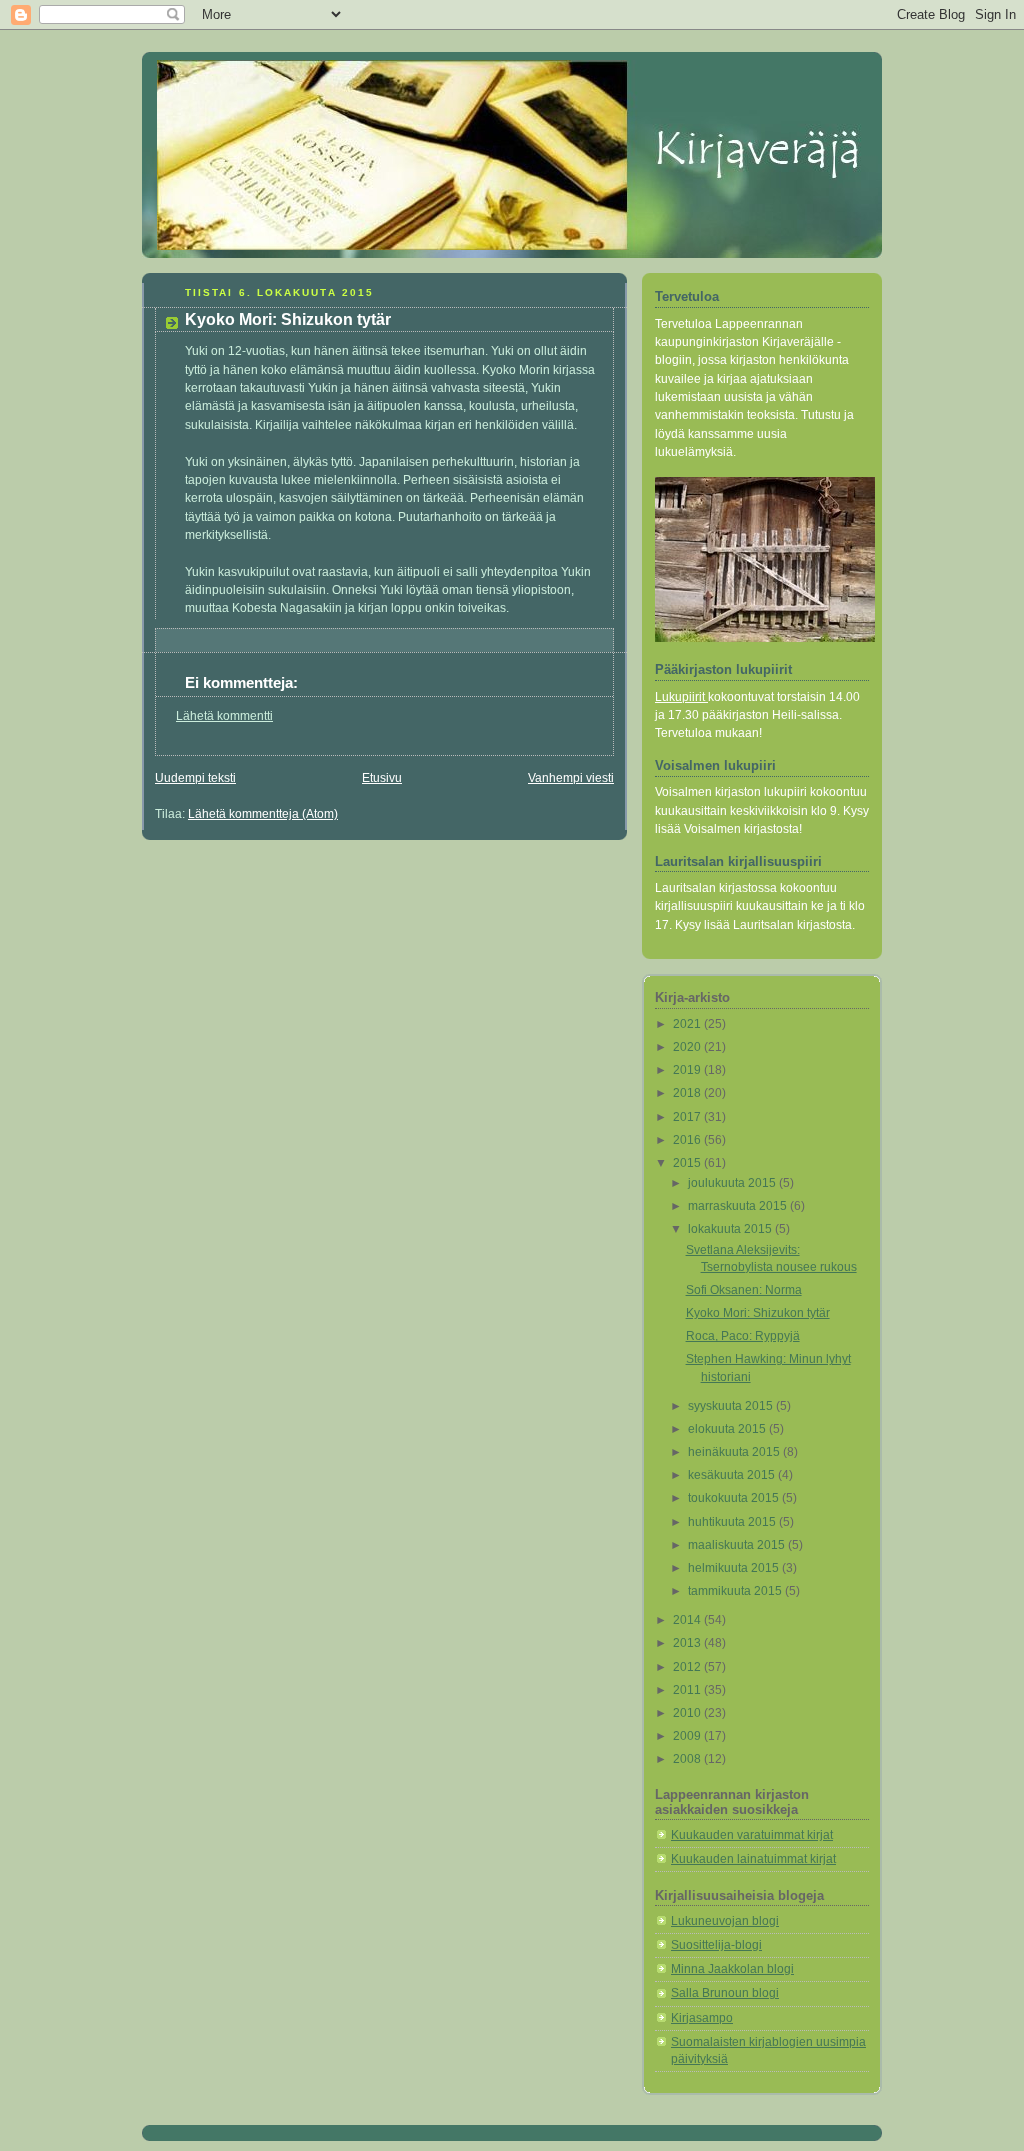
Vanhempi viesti (571, 778)
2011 (688, 1690)
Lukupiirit (681, 697)
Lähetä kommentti (224, 716)
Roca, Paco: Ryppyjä (743, 1336)
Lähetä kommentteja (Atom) (263, 814)
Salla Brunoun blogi (725, 1993)
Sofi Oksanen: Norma (744, 1290)
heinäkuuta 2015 (735, 1452)
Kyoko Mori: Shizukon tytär (758, 1313)
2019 (688, 1070)
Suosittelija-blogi (716, 1945)
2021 (688, 1024)
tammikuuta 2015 (736, 1591)
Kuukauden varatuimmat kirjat (752, 1835)
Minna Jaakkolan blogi (732, 1969)
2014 (688, 1620)
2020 (688, 1047)
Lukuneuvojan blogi (725, 1921)
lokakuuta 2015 (731, 1229)
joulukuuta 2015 (733, 1183)
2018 (688, 1093)
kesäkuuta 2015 (733, 1475)
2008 (688, 1759)
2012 (688, 1667)
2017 (688, 1117)
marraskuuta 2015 (739, 1206)
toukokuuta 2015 (735, 1498)
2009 (688, 1736)
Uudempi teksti (195, 778)
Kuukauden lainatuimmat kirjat (753, 1859)
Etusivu (382, 778)
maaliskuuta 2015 (738, 1545)
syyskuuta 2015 (732, 1406)
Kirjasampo (702, 2018)
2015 (688, 1163)
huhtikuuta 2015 (733, 1522)
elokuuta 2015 (728, 1429)
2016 (688, 1140)
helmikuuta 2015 (735, 1568)
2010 (688, 1713)
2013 (688, 1643)
